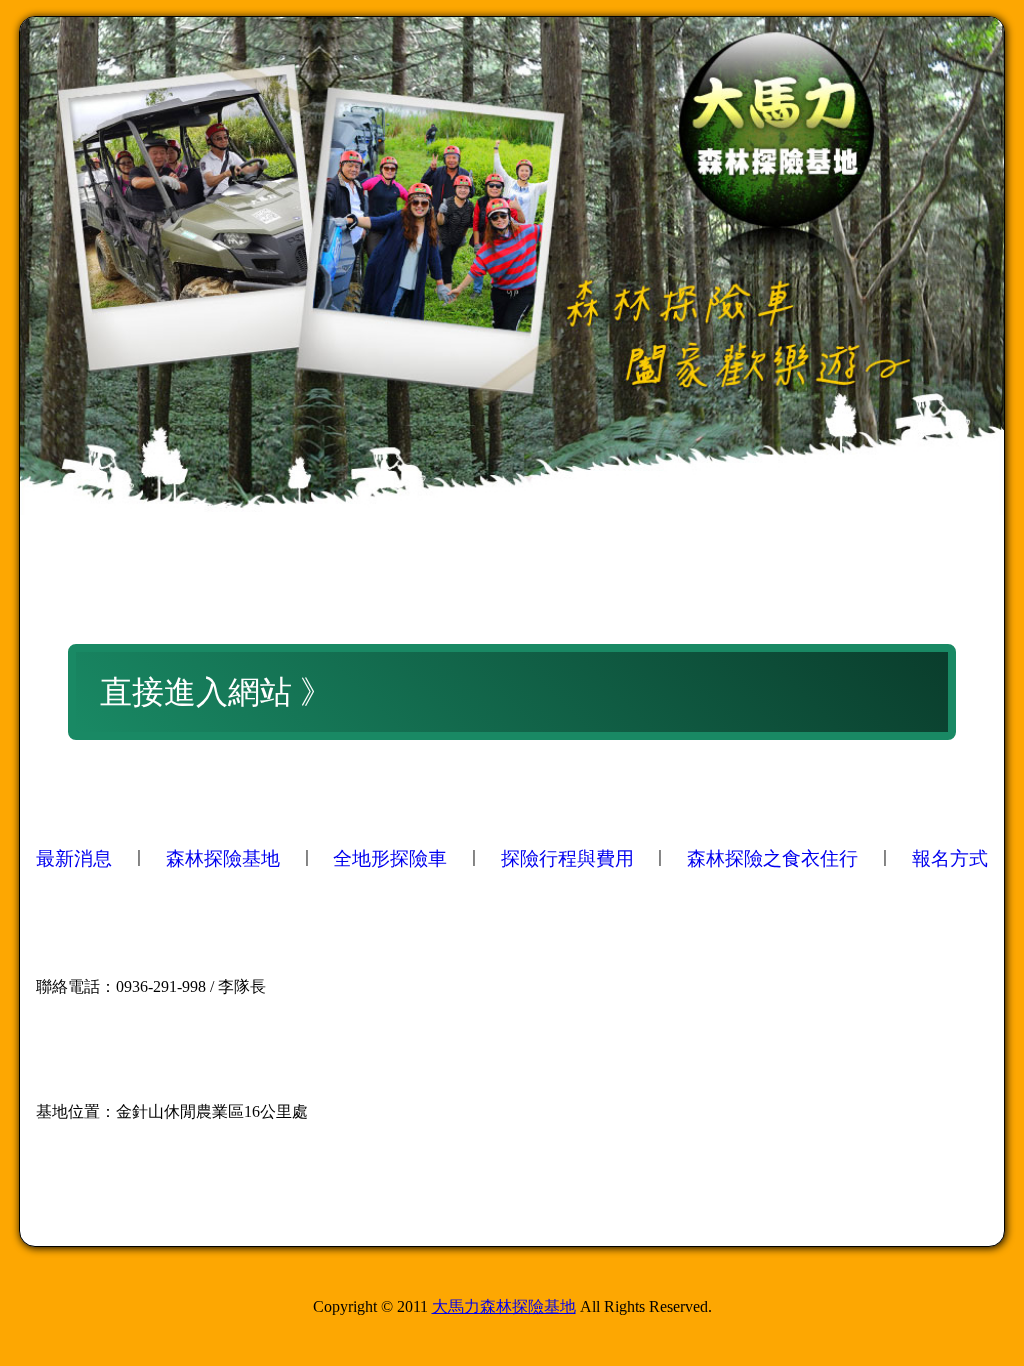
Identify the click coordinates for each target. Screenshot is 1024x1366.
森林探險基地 (223, 858)
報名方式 (950, 858)
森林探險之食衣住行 (772, 858)
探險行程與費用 (567, 858)
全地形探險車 (390, 858)
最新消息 (74, 858)
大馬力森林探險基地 (504, 1306)
